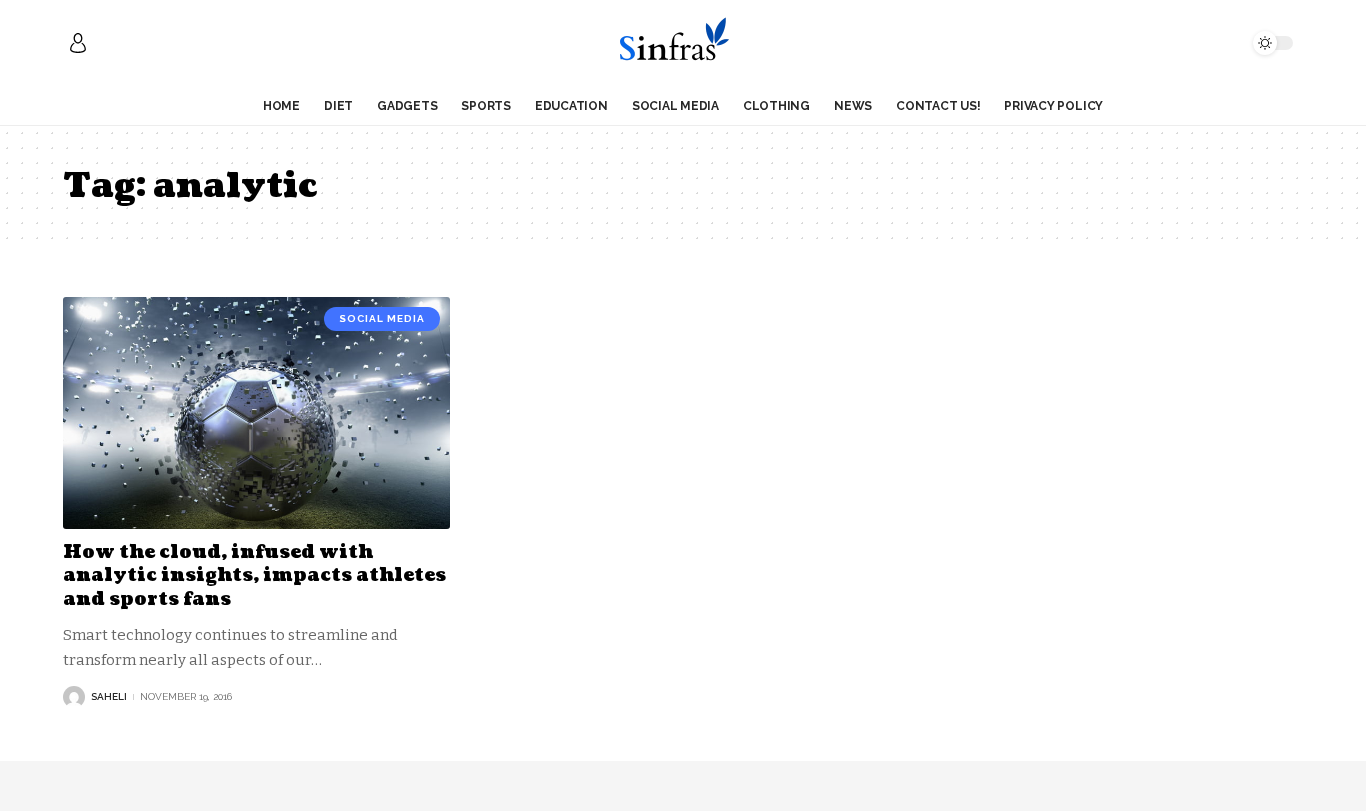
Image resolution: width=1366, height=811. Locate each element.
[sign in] (78, 43)
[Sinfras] (682, 43)
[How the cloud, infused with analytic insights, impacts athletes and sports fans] (256, 413)
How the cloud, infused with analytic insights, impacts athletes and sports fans (254, 576)
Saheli (109, 696)
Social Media (382, 318)
